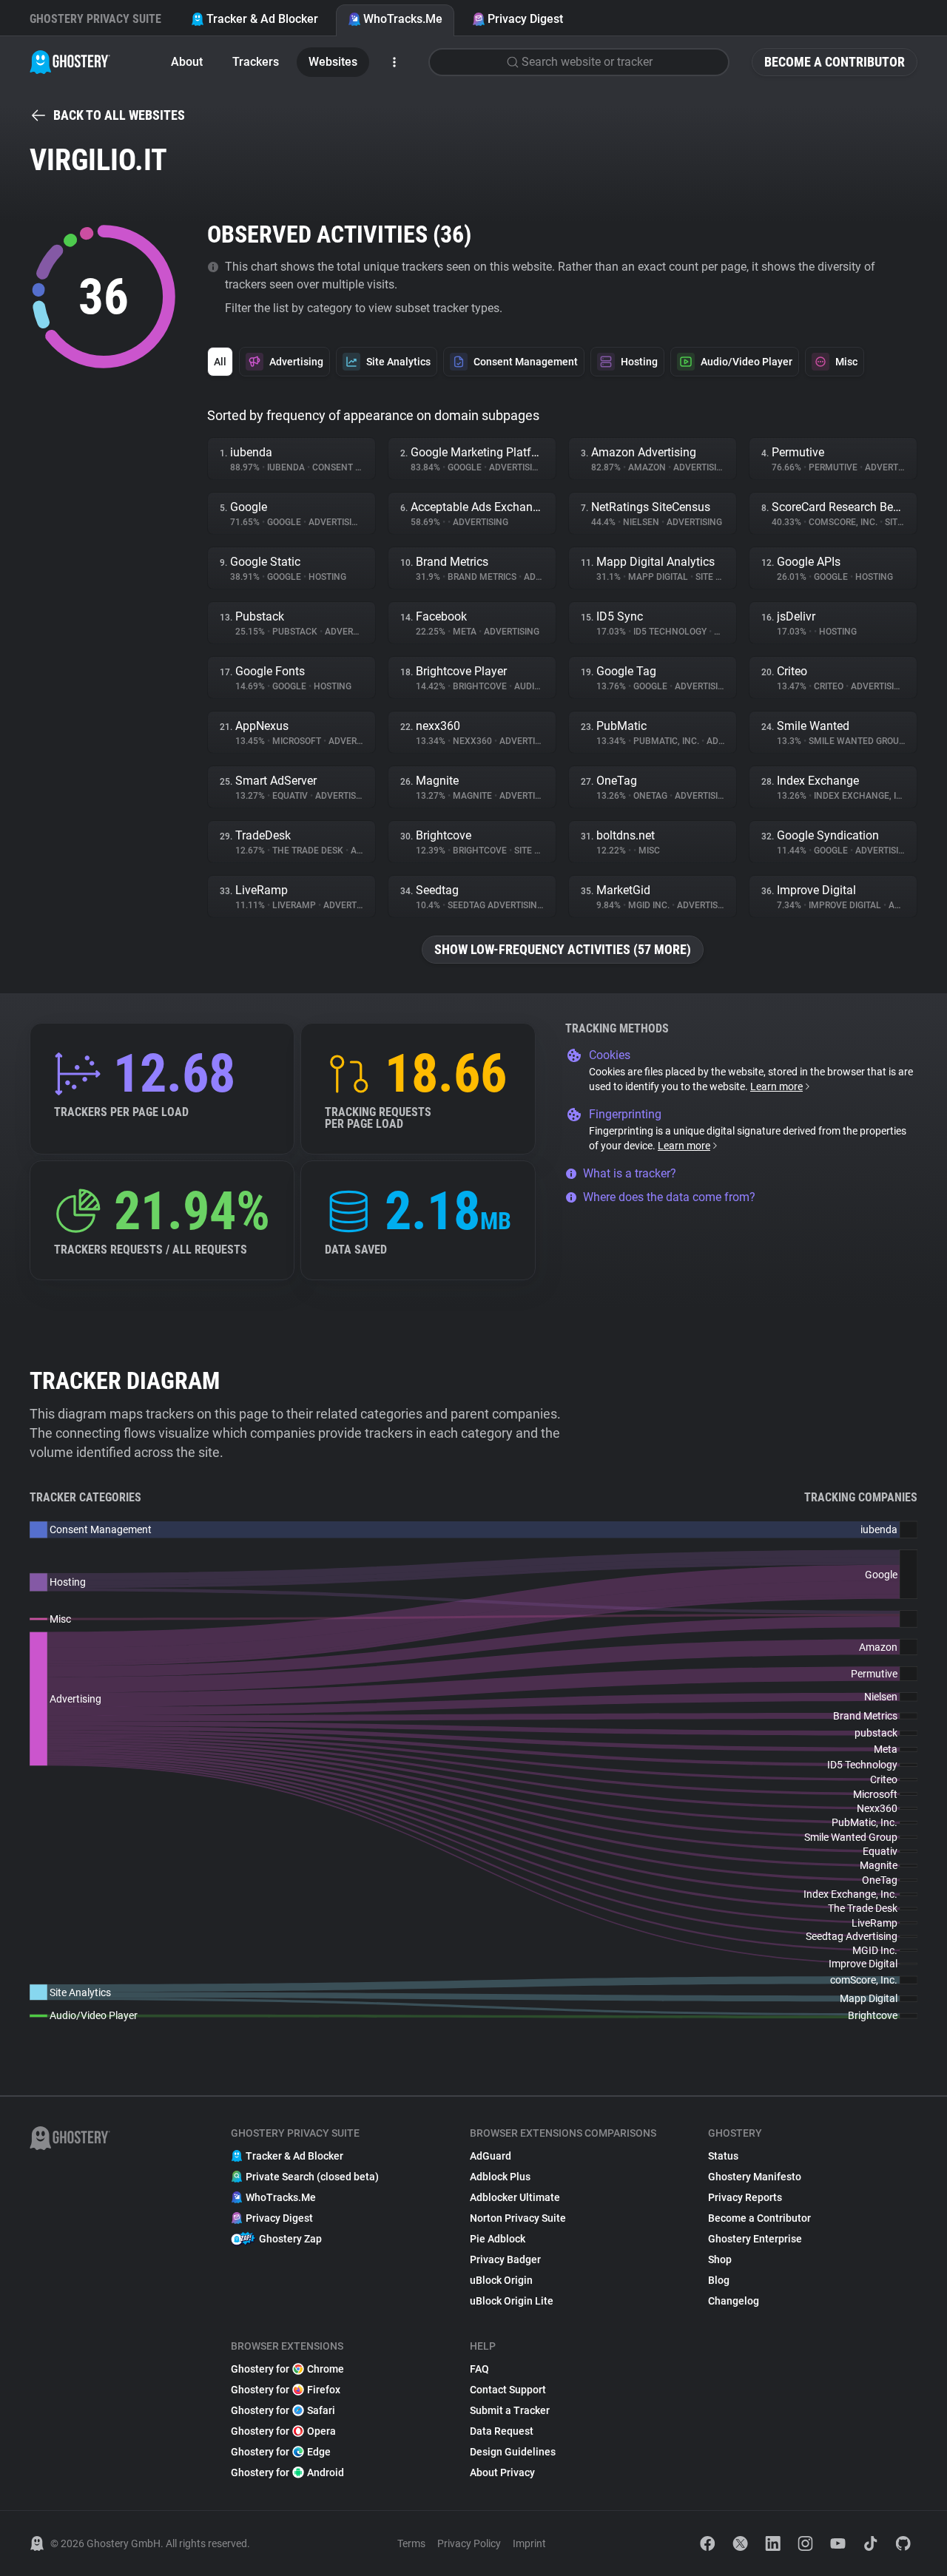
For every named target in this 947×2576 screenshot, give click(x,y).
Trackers (256, 62)
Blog (719, 2280)
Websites (333, 62)
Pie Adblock (498, 2239)
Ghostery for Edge (281, 2452)
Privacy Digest (525, 19)
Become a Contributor (835, 62)
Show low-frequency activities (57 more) (563, 949)
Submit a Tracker (510, 2410)
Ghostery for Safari (283, 2410)
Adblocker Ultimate (515, 2197)
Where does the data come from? (669, 1197)
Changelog (734, 2301)
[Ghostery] (70, 62)
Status (723, 2156)
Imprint (529, 2543)
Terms (411, 2543)
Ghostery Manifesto (755, 2177)
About (187, 62)
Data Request (502, 2431)
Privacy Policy (469, 2543)
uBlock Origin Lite (512, 2301)
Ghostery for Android (287, 2472)
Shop (720, 2259)
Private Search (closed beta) (312, 2177)
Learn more (776, 1086)
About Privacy (502, 2472)
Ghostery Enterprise (755, 2239)
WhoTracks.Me (403, 19)
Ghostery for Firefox (286, 2390)
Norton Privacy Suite (518, 2218)
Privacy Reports (745, 2197)
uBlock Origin (501, 2280)
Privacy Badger (505, 2259)
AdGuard (491, 2156)
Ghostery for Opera (283, 2431)
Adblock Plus (500, 2177)
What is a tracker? (630, 1173)
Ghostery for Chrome (287, 2369)
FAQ (479, 2369)
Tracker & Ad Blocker (262, 19)
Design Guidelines (513, 2452)
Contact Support (508, 2390)
